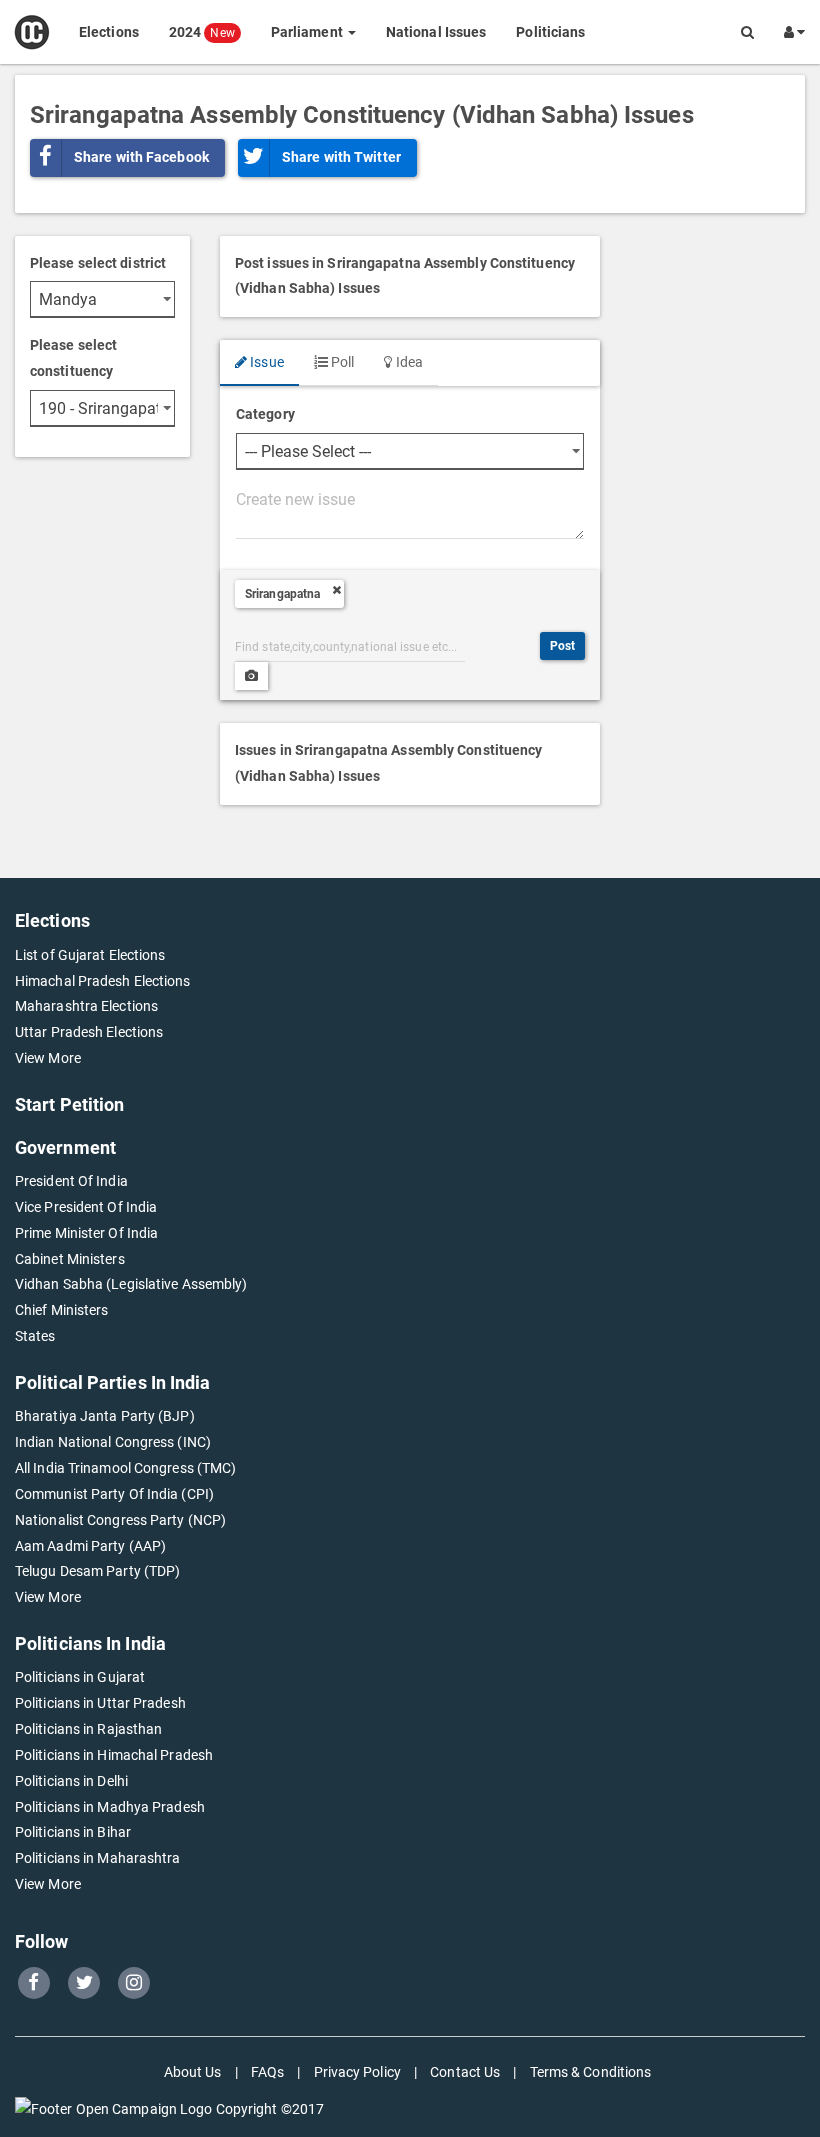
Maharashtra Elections (86, 1006)
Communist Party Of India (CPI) (114, 1494)
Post (562, 646)
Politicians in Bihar (73, 1832)
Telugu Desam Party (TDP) (97, 1571)
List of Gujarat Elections (90, 955)
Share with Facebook (141, 157)
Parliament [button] (308, 32)
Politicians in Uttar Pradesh (100, 1703)
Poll (341, 362)
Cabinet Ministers (70, 1259)
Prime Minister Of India (86, 1233)
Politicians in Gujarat (80, 1677)
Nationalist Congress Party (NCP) (120, 1520)
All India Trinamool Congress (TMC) (125, 1468)
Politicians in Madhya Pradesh (110, 1807)
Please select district (98, 263)
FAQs (267, 2072)
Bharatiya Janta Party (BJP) (105, 1416)
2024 (202, 32)
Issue (265, 362)
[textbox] (410, 512)
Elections (109, 32)
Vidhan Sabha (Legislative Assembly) (131, 1284)
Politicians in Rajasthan (88, 1729)
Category (265, 414)
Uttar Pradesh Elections (89, 1032)
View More (48, 1058)
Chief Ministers (62, 1310)
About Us (193, 2072)
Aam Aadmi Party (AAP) (90, 1546)
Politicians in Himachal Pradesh (114, 1755)
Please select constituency (73, 358)
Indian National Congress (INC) (113, 1442)
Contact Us (465, 2072)
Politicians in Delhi (71, 1781)
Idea (407, 362)
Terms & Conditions (591, 2072)
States (35, 1336)
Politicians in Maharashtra (98, 1858)
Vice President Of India (86, 1207)
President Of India (71, 1181)
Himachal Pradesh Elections (103, 981)
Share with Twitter (341, 157)
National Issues (436, 32)
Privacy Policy (357, 2072)
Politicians (550, 32)
